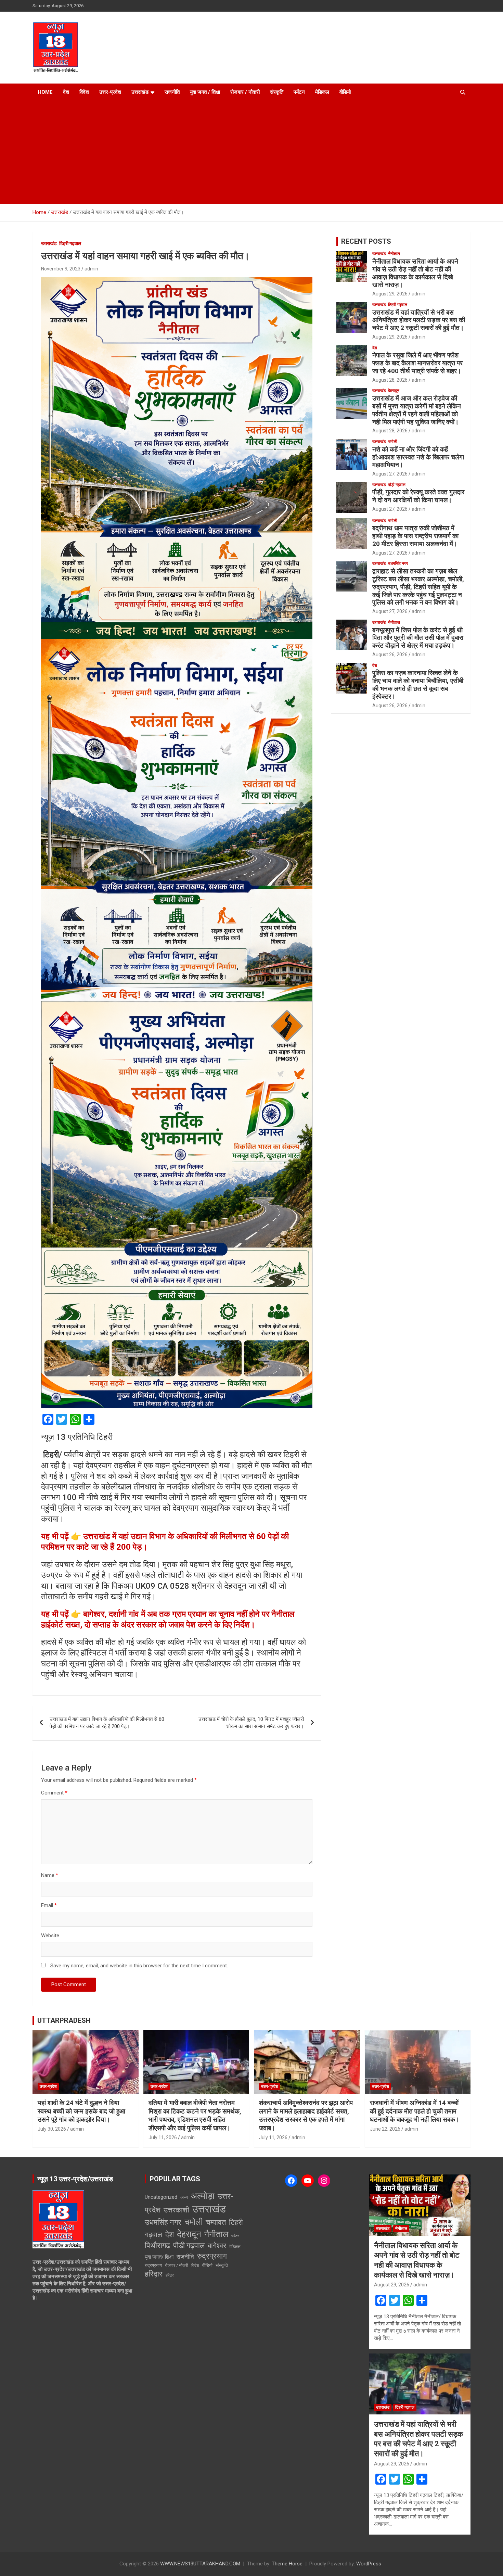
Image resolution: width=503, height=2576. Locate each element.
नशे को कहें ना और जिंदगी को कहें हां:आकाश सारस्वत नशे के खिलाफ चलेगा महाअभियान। (418, 457)
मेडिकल (322, 92)
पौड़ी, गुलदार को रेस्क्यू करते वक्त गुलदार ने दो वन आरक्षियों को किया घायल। (418, 496)
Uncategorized (161, 2197)
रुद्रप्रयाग (212, 2256)
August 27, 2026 (390, 474)
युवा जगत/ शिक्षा (159, 2257)
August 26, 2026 (390, 655)
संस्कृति (277, 92)
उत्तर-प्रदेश (110, 92)
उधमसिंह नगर (398, 563)
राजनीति (172, 92)
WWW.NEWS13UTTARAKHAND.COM (200, 2564)
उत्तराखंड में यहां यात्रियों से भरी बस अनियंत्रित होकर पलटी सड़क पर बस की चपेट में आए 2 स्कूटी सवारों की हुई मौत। (419, 320)
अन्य (184, 2197)
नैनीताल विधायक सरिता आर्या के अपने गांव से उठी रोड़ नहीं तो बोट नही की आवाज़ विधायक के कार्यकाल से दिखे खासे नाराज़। (415, 273)
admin (91, 269)
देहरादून (394, 391)
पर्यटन (299, 92)
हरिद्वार (154, 2274)
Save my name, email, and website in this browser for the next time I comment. (139, 1966)
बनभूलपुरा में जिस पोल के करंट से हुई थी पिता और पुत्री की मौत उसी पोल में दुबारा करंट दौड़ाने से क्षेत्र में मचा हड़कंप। (418, 638)
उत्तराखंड (140, 92)
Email (49, 1905)
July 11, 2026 (163, 2137)
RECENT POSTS (366, 241)
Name (50, 1875)
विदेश (84, 92)
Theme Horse (287, 2564)
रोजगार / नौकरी (245, 92)
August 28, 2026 (390, 380)
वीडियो (345, 92)
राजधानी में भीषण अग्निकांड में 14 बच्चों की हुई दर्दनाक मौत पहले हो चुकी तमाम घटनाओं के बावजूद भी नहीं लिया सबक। (415, 2111)
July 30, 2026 (52, 2129)
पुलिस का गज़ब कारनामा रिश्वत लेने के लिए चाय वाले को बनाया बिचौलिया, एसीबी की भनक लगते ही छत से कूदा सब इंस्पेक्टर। (418, 684)
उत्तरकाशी (176, 2210)
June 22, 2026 (385, 2129)
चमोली (393, 442)
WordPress (369, 2564)
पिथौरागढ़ (157, 2245)
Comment (54, 1793)
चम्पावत (216, 2222)
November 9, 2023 (61, 269)
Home (45, 92)
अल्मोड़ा (203, 2196)
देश (66, 92)
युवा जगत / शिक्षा (205, 92)
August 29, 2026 (390, 294)
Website (50, 1936)
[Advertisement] (242, 152)
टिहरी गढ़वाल (70, 243)
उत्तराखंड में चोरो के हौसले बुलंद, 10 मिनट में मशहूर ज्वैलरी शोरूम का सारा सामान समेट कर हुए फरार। (251, 1723)
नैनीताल (394, 254)
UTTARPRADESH (64, 2020)
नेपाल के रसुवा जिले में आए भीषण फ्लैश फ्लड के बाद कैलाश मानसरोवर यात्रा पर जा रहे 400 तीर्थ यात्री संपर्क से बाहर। (417, 363)
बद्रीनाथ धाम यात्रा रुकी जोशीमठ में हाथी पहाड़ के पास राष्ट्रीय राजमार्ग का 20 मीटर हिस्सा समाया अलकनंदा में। (415, 536)
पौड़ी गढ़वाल (397, 485)
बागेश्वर (217, 2246)
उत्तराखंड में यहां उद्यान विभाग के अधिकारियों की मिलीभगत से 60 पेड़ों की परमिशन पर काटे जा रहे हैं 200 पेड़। (107, 1723)
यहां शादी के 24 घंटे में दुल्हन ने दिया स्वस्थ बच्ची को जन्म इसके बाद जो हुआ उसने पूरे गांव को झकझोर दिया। (81, 2111)
